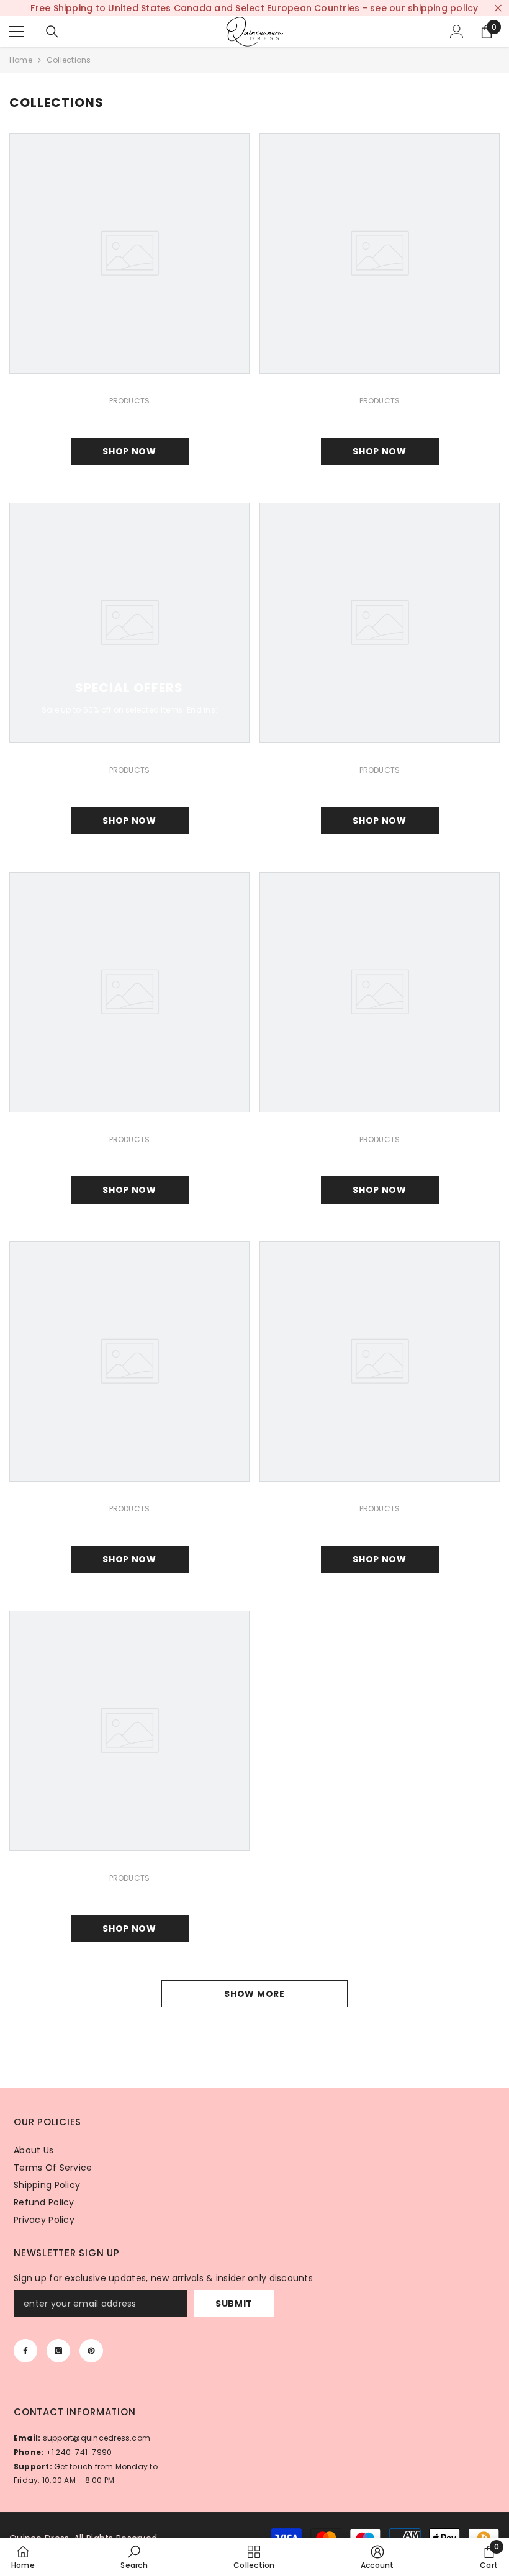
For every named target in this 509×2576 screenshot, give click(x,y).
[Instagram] (58, 2351)
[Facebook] (25, 2351)
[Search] (52, 32)
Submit (234, 2304)
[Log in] (457, 32)
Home (21, 60)
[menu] (17, 32)
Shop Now (129, 451)
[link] (134, 2557)
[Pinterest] (91, 2351)
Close (498, 8)
